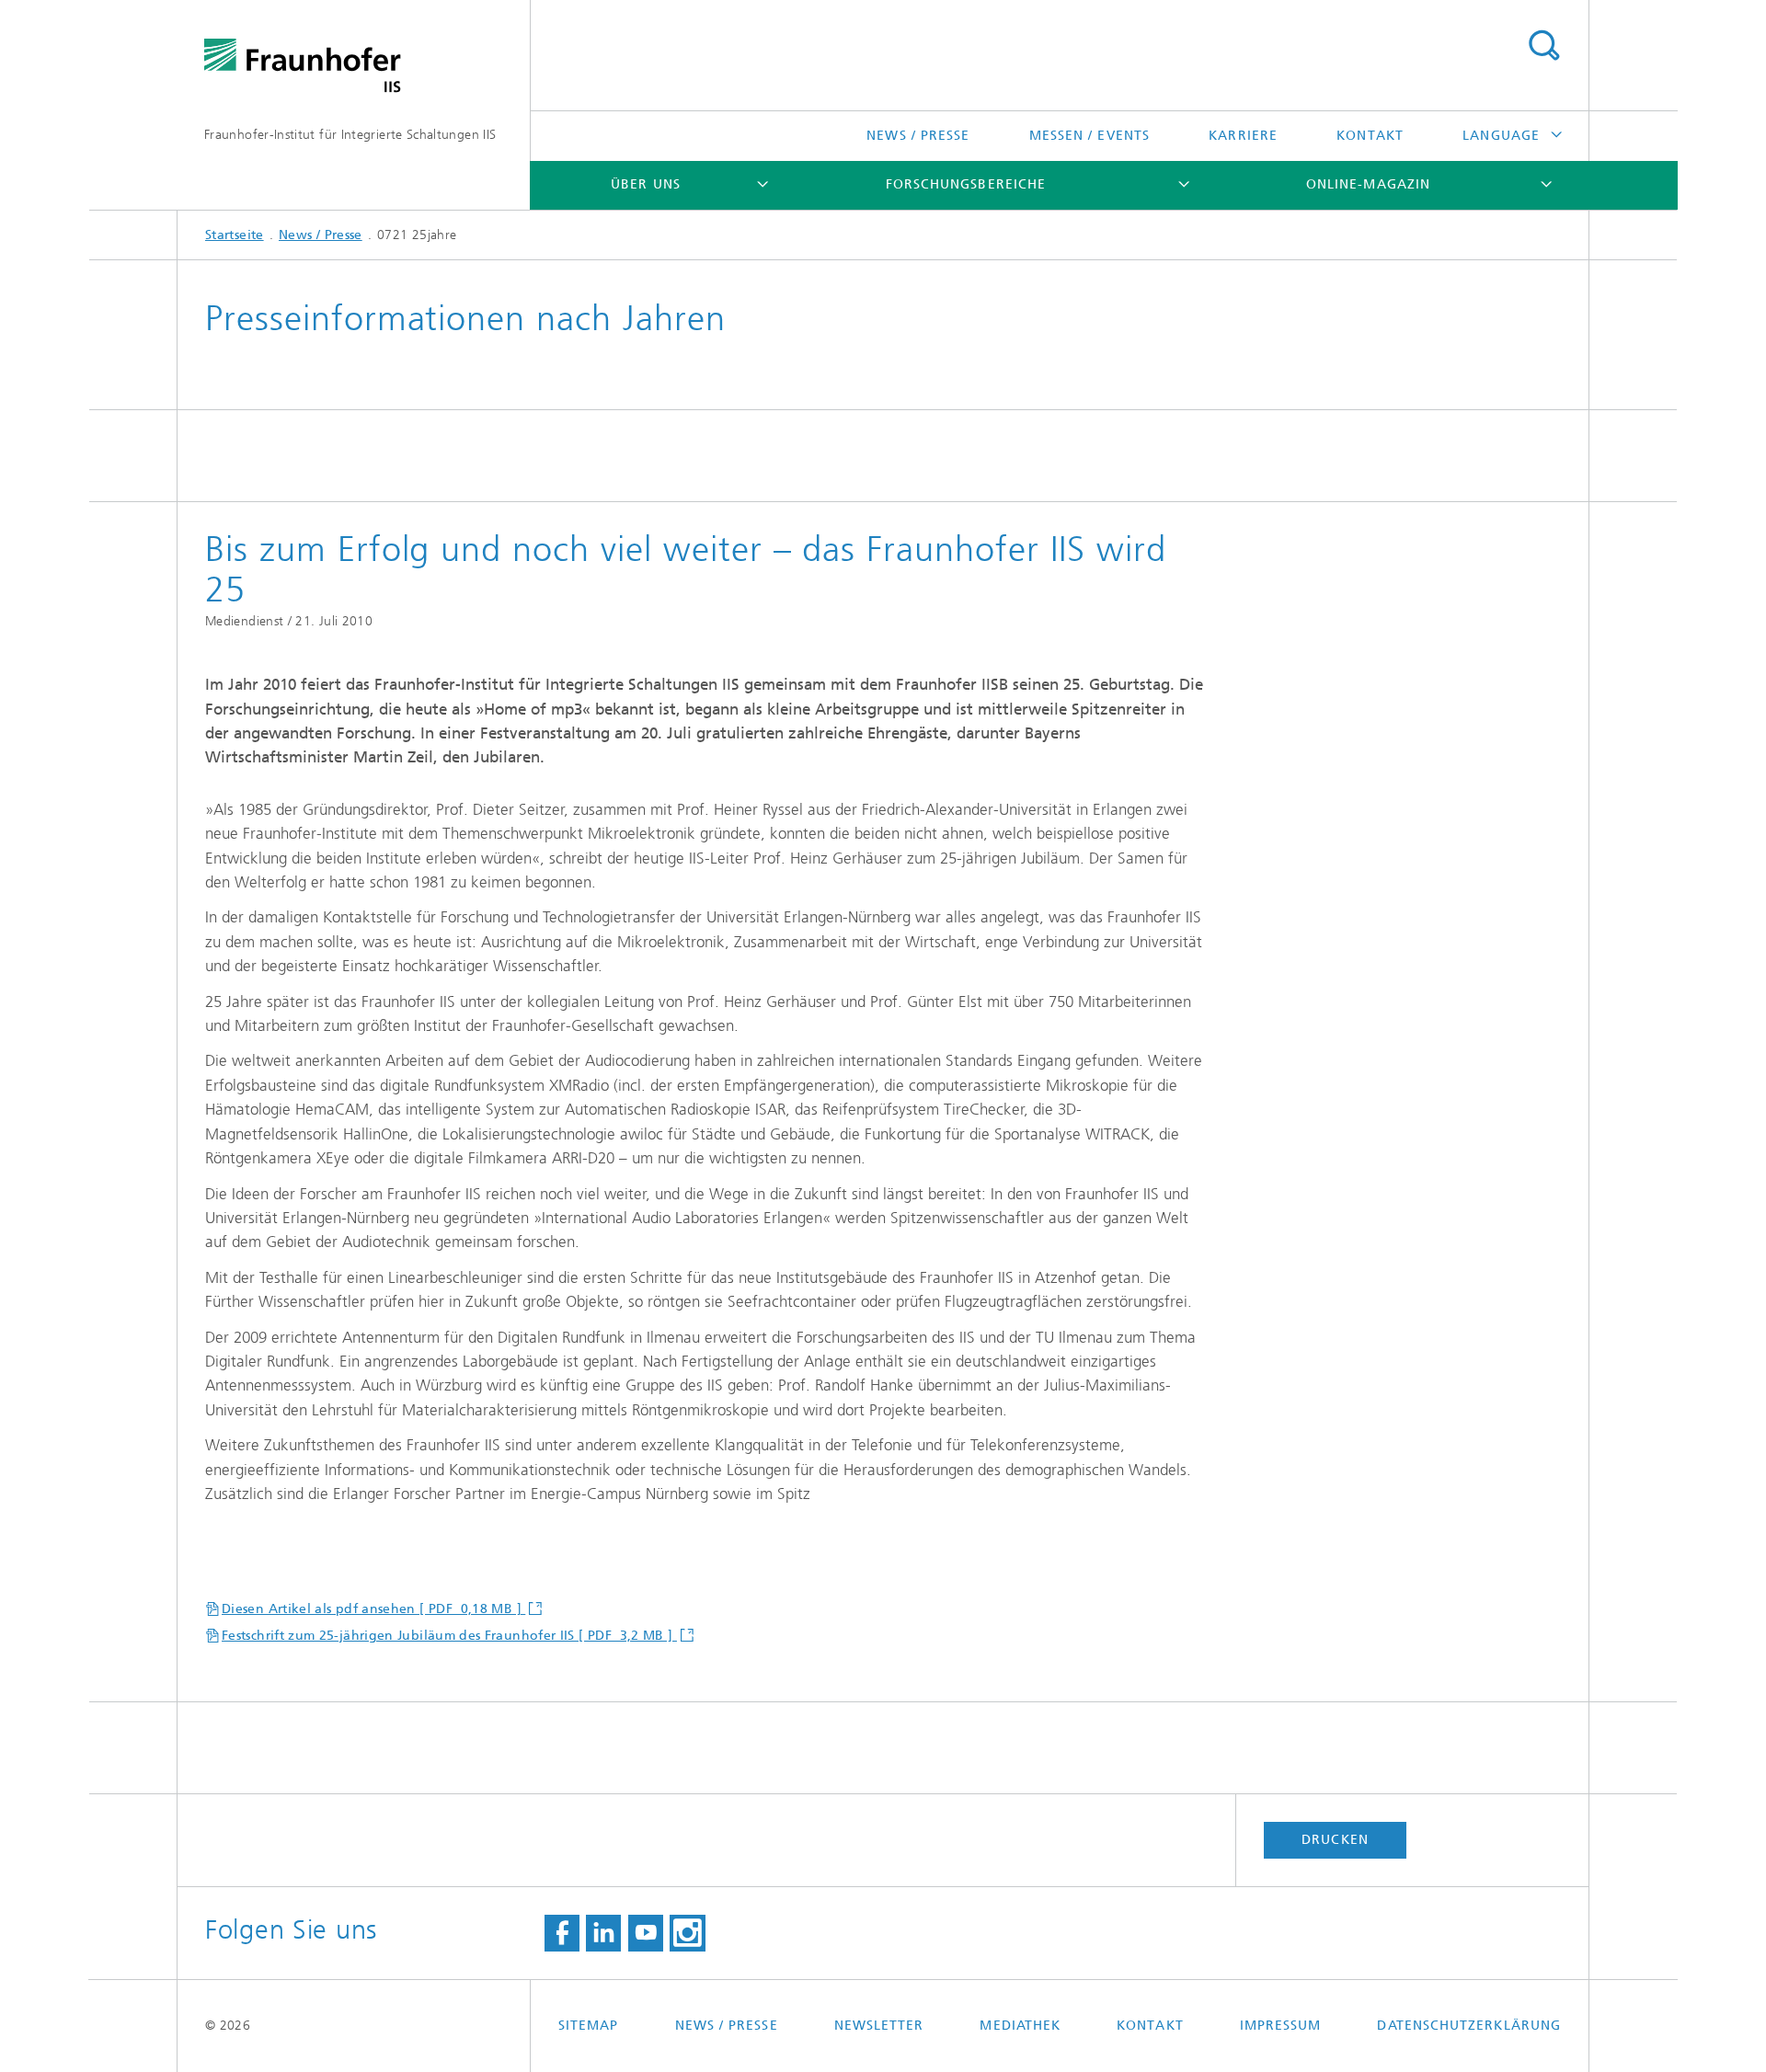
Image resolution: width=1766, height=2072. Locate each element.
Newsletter (879, 2026)
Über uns (646, 184)
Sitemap (589, 2026)
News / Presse (918, 136)
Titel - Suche (1543, 46)
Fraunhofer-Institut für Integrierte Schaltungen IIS (350, 135)
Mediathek (1020, 2026)
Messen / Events (1089, 136)
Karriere (1243, 136)
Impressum (1281, 2026)
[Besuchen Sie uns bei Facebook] (562, 1933)
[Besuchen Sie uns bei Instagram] (687, 1933)
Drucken (1335, 1840)
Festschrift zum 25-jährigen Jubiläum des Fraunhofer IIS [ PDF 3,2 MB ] (449, 1636)
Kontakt (1370, 136)
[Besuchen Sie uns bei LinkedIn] (603, 1933)
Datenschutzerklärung (1469, 2026)
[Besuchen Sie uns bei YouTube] (646, 1933)
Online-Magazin (1368, 184)
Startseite (235, 235)
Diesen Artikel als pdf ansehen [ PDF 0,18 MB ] (373, 1609)
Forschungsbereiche (966, 184)
